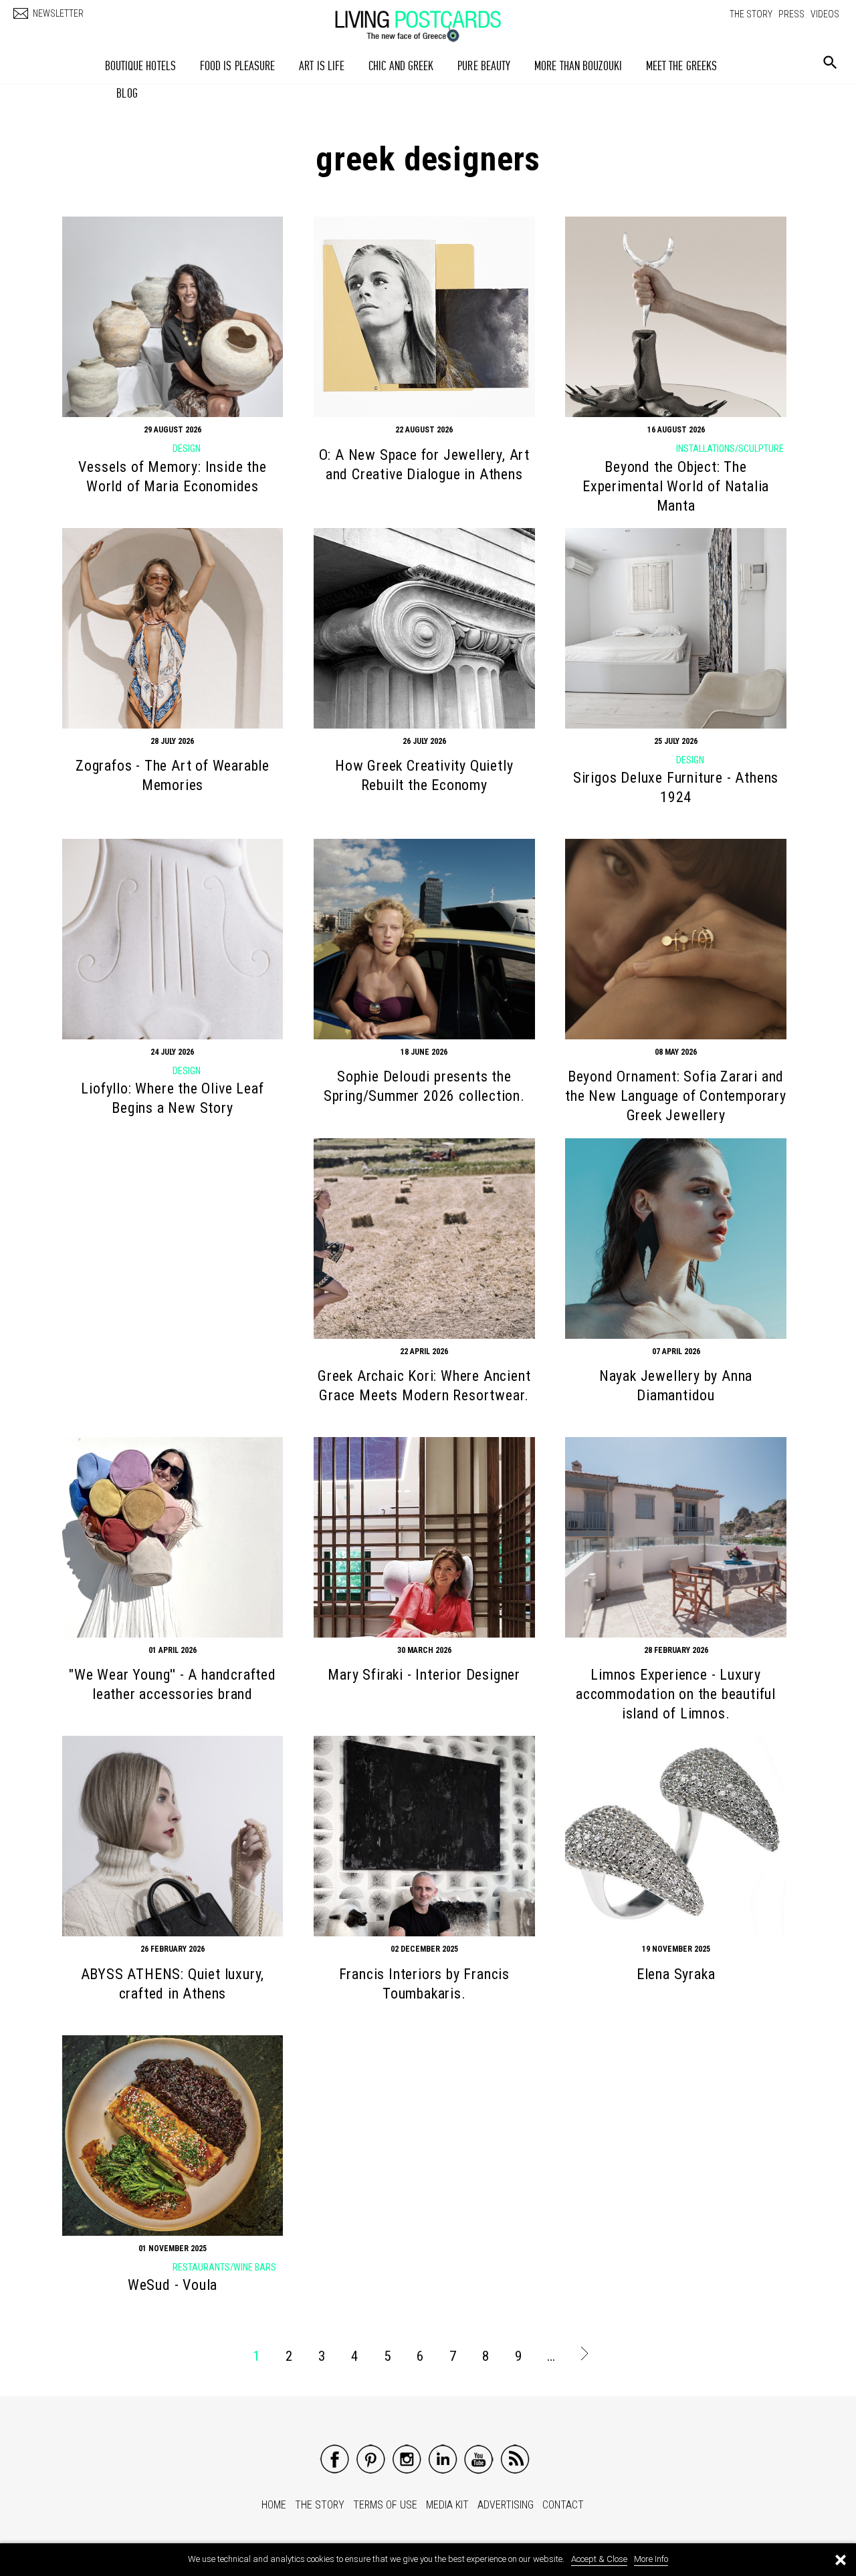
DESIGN (187, 448)
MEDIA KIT (447, 2505)
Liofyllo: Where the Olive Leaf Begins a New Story (172, 1098)
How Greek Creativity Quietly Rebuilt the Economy (424, 775)
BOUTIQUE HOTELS (141, 66)
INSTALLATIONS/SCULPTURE (730, 448)
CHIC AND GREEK (401, 66)
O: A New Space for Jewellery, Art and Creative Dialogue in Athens (424, 465)
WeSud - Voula (173, 2285)
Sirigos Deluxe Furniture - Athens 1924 (676, 787)
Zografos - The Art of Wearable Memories (173, 775)
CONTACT (563, 2505)
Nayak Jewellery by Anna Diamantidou (676, 1386)
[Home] (431, 19)
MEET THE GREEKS (682, 66)
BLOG (127, 93)
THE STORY (751, 14)
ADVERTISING (506, 2505)
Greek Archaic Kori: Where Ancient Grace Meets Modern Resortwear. (424, 1386)
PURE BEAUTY (484, 66)
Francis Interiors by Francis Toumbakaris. (424, 1984)
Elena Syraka (676, 1974)
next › (583, 2356)
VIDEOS (825, 14)
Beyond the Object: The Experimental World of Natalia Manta (676, 486)
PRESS (791, 14)
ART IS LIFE (322, 66)
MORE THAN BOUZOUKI (578, 66)
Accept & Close (599, 2559)
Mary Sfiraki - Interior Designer (424, 1675)
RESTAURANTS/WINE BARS (224, 2267)
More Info (651, 2559)
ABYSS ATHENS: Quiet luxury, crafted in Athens (173, 1984)
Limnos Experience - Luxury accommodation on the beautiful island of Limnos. (676, 1694)
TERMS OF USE (385, 2505)
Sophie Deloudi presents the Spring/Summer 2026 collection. (424, 1086)
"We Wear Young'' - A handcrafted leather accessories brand (173, 1684)
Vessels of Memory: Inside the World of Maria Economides (172, 477)
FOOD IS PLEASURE (238, 66)
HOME (274, 2505)
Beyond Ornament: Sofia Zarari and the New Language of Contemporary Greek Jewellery (676, 1096)
